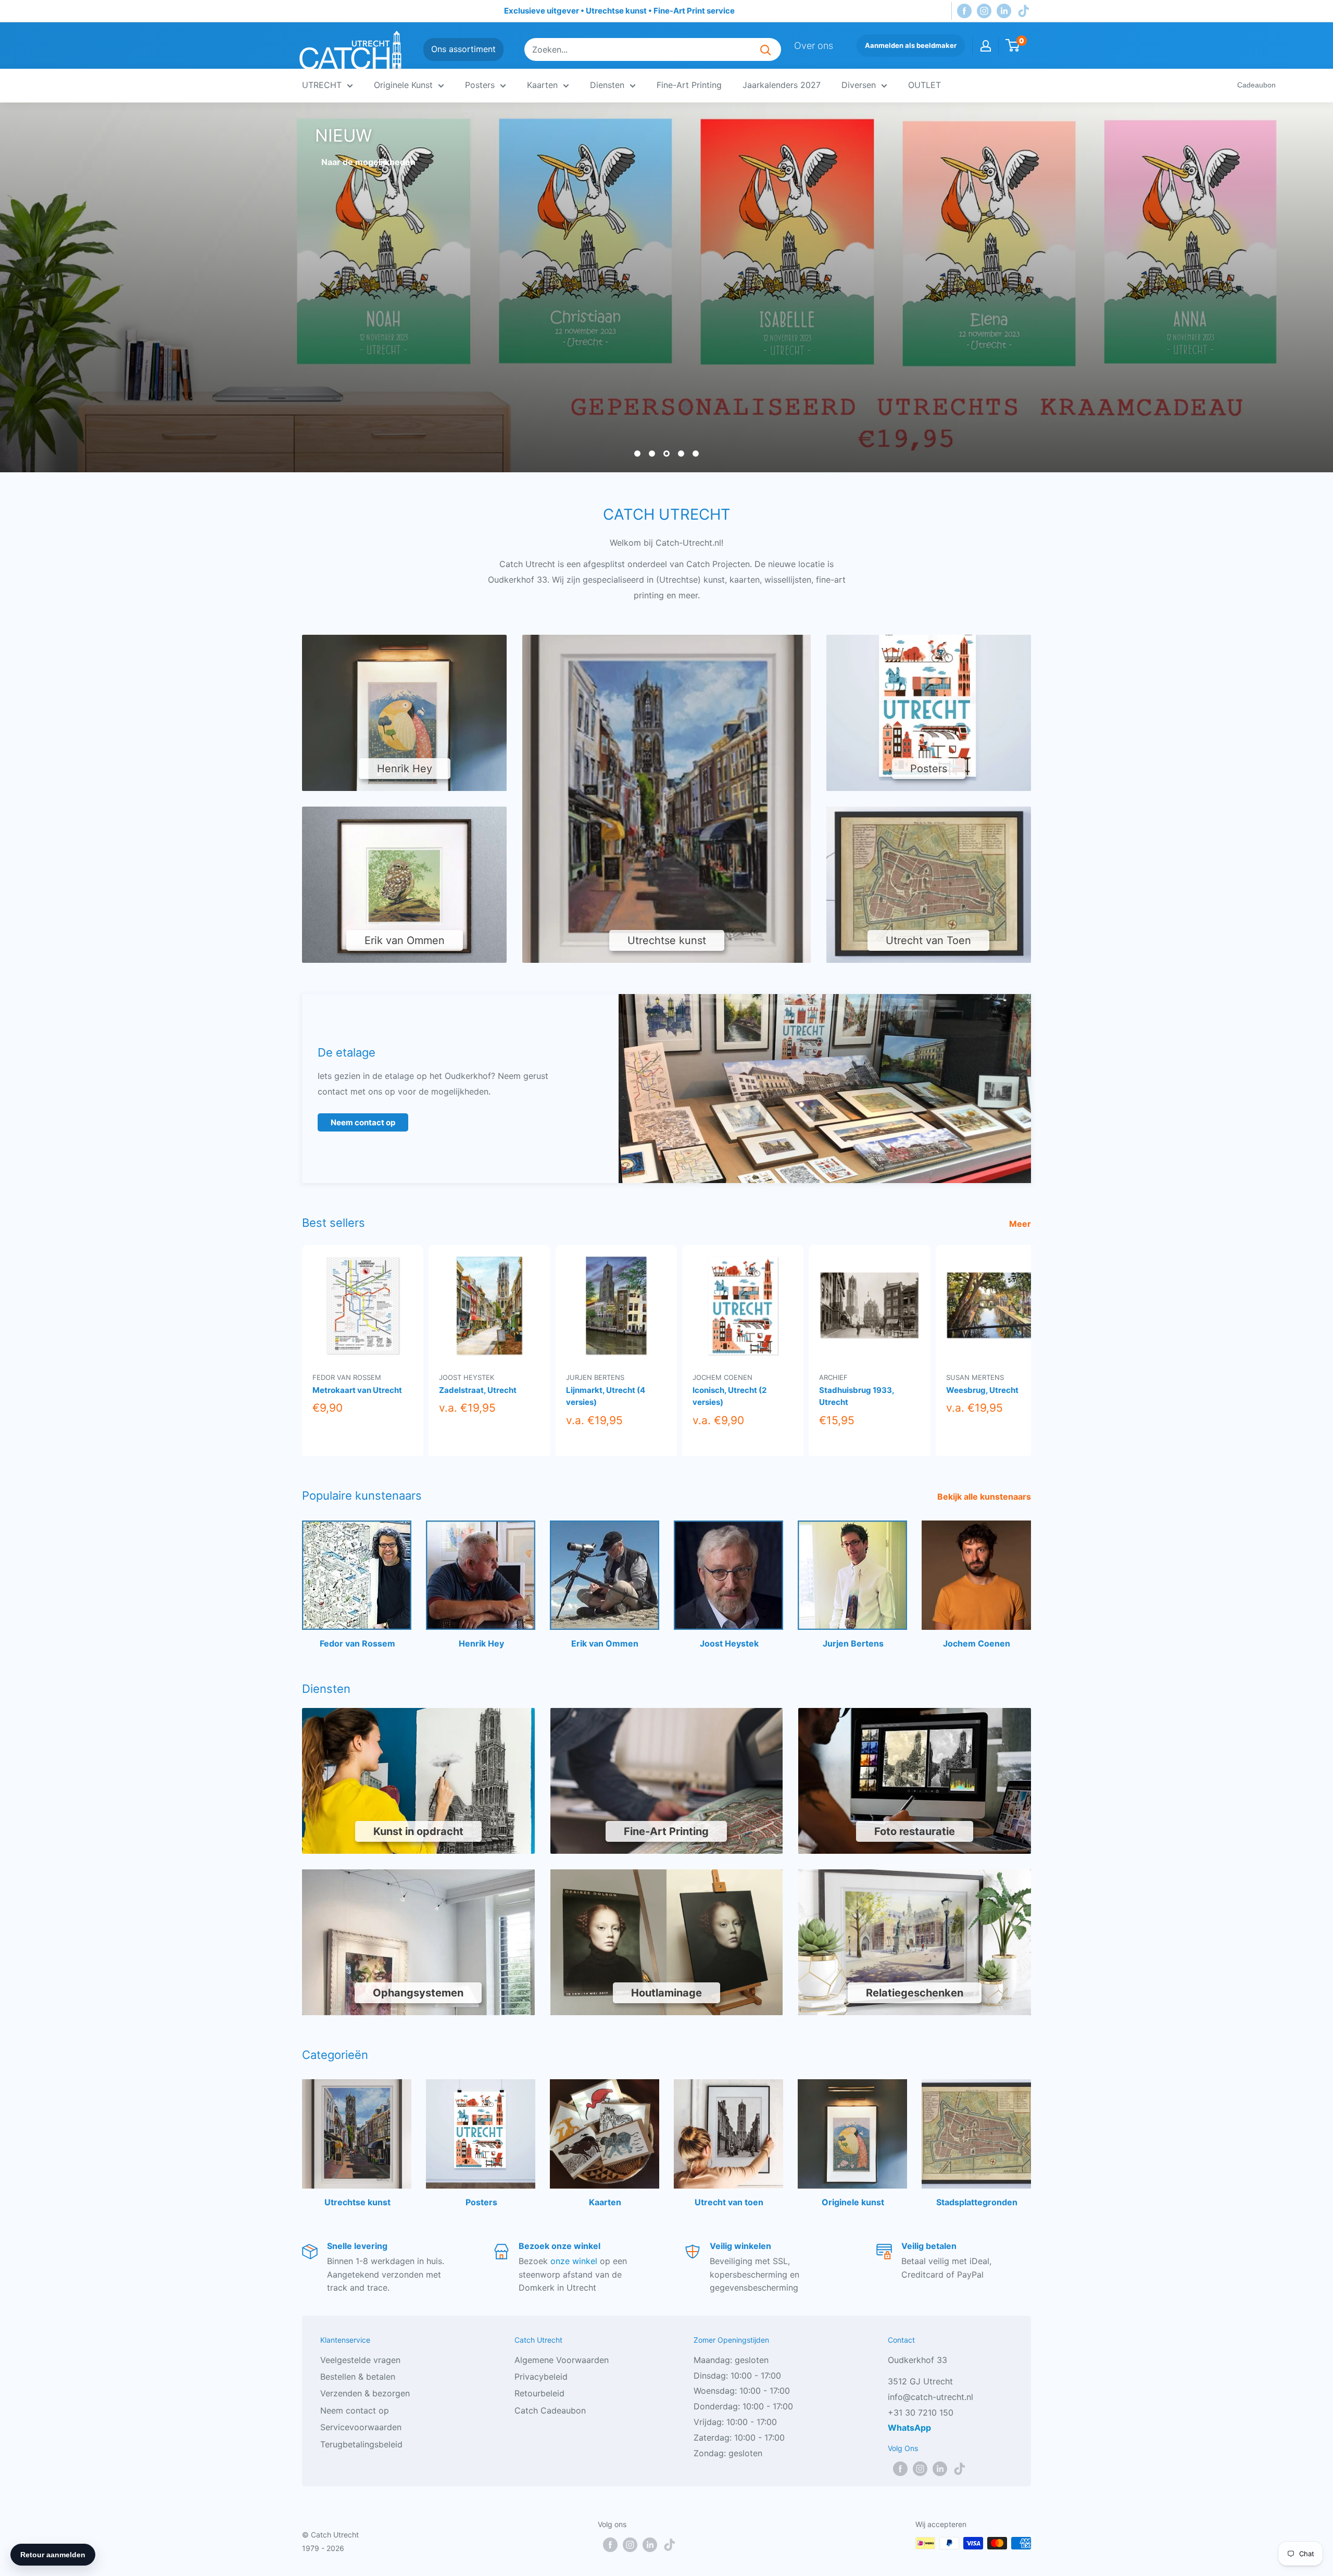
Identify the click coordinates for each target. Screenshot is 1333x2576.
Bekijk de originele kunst (371, 162)
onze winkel (574, 2261)
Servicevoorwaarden (361, 2427)
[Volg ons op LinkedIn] (1004, 11)
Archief (833, 1377)
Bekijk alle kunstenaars (985, 1496)
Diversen (859, 85)
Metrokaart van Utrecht (357, 1390)
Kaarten (542, 85)
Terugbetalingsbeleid (361, 2444)
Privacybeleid (541, 2377)
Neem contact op (363, 1122)
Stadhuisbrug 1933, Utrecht (857, 1396)
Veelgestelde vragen (360, 2359)
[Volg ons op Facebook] (964, 11)
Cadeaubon (1256, 85)
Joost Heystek (467, 1377)
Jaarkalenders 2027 (782, 85)
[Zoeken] (765, 49)
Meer (1021, 1223)
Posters (480, 85)
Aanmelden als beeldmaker (911, 45)
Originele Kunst (403, 85)
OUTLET (925, 85)
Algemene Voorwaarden (562, 2359)
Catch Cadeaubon (550, 2410)
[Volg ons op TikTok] (1024, 11)
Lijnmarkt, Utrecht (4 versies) (606, 1396)
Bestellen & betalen (358, 2377)
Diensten (607, 85)
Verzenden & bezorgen (365, 2393)
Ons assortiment (463, 49)
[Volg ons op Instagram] (984, 11)
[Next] (1031, 1349)
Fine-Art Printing (689, 85)
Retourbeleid (539, 2393)
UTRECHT (322, 85)
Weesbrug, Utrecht (982, 1390)
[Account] (986, 46)
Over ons (814, 46)
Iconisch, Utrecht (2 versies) (730, 1396)
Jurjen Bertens (595, 1377)
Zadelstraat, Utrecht (478, 1390)
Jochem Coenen (722, 1377)
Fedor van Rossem (347, 1377)
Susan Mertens (975, 1377)
